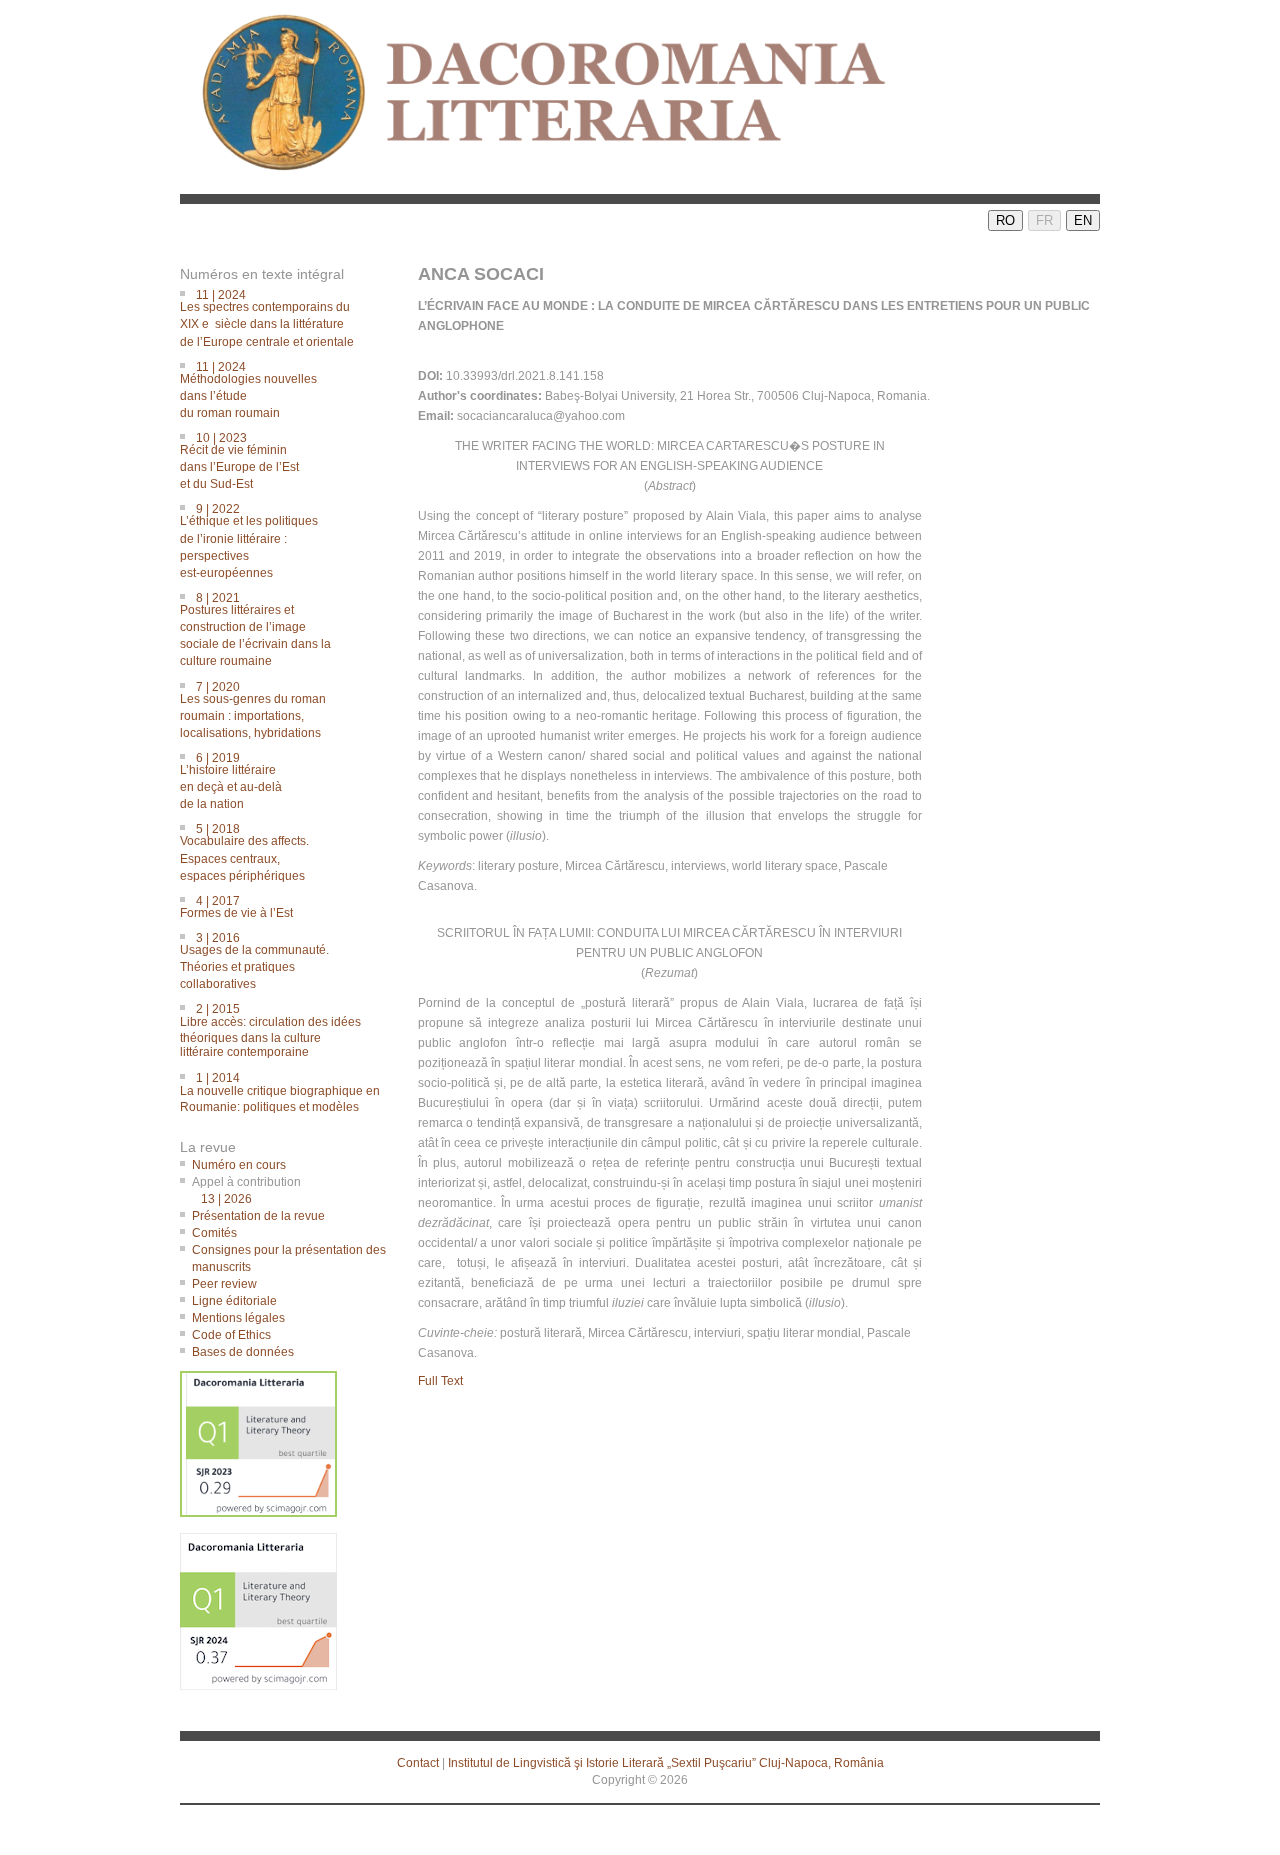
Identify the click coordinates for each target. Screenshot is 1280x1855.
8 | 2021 (261, 628)
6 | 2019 (237, 779)
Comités (214, 1233)
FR (1044, 220)
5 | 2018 (250, 850)
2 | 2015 (276, 1029)
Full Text (440, 1381)
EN (1083, 220)
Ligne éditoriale (234, 1301)
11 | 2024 (273, 316)
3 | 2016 (260, 959)
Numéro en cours (239, 1165)
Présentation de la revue (258, 1216)
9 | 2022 (255, 539)
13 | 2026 (226, 1199)
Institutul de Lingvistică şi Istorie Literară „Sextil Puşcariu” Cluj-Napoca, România (666, 1763)
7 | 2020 (259, 708)
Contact (418, 1763)
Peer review (224, 1284)
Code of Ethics (231, 1335)
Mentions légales (238, 1318)
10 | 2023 (245, 459)
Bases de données (243, 1352)
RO (1005, 220)
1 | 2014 (286, 1089)
